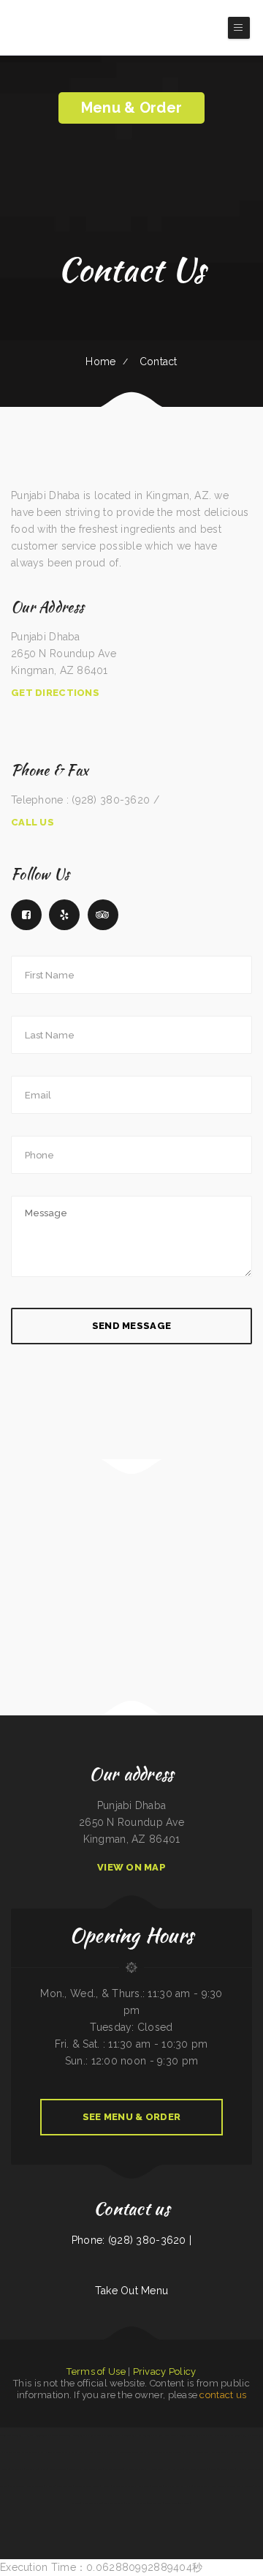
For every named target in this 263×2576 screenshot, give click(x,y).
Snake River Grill (18, 2486)
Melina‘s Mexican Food (189, 2435)
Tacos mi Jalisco (228, 2452)
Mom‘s (168, 2503)
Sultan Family (76, 2469)
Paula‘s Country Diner (92, 2503)
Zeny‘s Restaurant (65, 2486)
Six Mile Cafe (18, 2469)
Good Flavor (157, 2486)
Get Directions (55, 693)
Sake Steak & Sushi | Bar (33, 2452)
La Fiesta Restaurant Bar (161, 2452)
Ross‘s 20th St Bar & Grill (222, 2469)
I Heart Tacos (156, 2469)
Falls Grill (157, 2435)
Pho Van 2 (106, 2486)
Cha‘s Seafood (145, 2435)
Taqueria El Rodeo (182, 2452)
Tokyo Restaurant (202, 2486)
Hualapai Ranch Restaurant (100, 2435)
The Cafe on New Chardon (125, 2452)
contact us (223, 2395)
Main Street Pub (200, 2452)
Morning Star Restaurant (11, 2435)
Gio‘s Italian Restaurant (253, 2435)
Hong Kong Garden (174, 2469)
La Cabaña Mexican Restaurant (53, 2469)
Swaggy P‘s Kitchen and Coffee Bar (225, 2435)
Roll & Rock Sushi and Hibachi (178, 2486)
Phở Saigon (214, 2452)
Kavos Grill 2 (171, 2435)
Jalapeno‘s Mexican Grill (136, 2469)
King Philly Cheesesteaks (125, 2435)
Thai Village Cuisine (181, 2503)
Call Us (33, 822)
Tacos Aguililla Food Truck (125, 2486)
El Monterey (247, 2486)
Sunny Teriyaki (42, 2435)
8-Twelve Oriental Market (87, 2486)
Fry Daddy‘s (144, 2486)
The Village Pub (156, 2503)
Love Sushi (143, 2452)
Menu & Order (131, 108)
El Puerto (50, 2486)
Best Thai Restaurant (114, 2469)
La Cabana (28, 2435)
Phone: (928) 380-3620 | (131, 2240)
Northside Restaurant (114, 2503)
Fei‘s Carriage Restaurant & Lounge (61, 2452)
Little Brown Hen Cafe (100, 2452)
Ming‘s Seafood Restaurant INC (225, 2486)
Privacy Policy (165, 2371)
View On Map (131, 1867)
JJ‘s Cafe (83, 2452)
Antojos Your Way (35, 2486)
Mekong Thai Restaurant (60, 2435)
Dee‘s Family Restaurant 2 (197, 2469)
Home (100, 362)
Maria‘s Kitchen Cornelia (136, 2503)
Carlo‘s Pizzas (79, 2435)
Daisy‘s (204, 2435)
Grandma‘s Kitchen (11, 2452)
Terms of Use (96, 2371)
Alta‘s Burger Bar (246, 2452)
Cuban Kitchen (32, 2469)
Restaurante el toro (93, 2469)
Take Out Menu (132, 2291)
